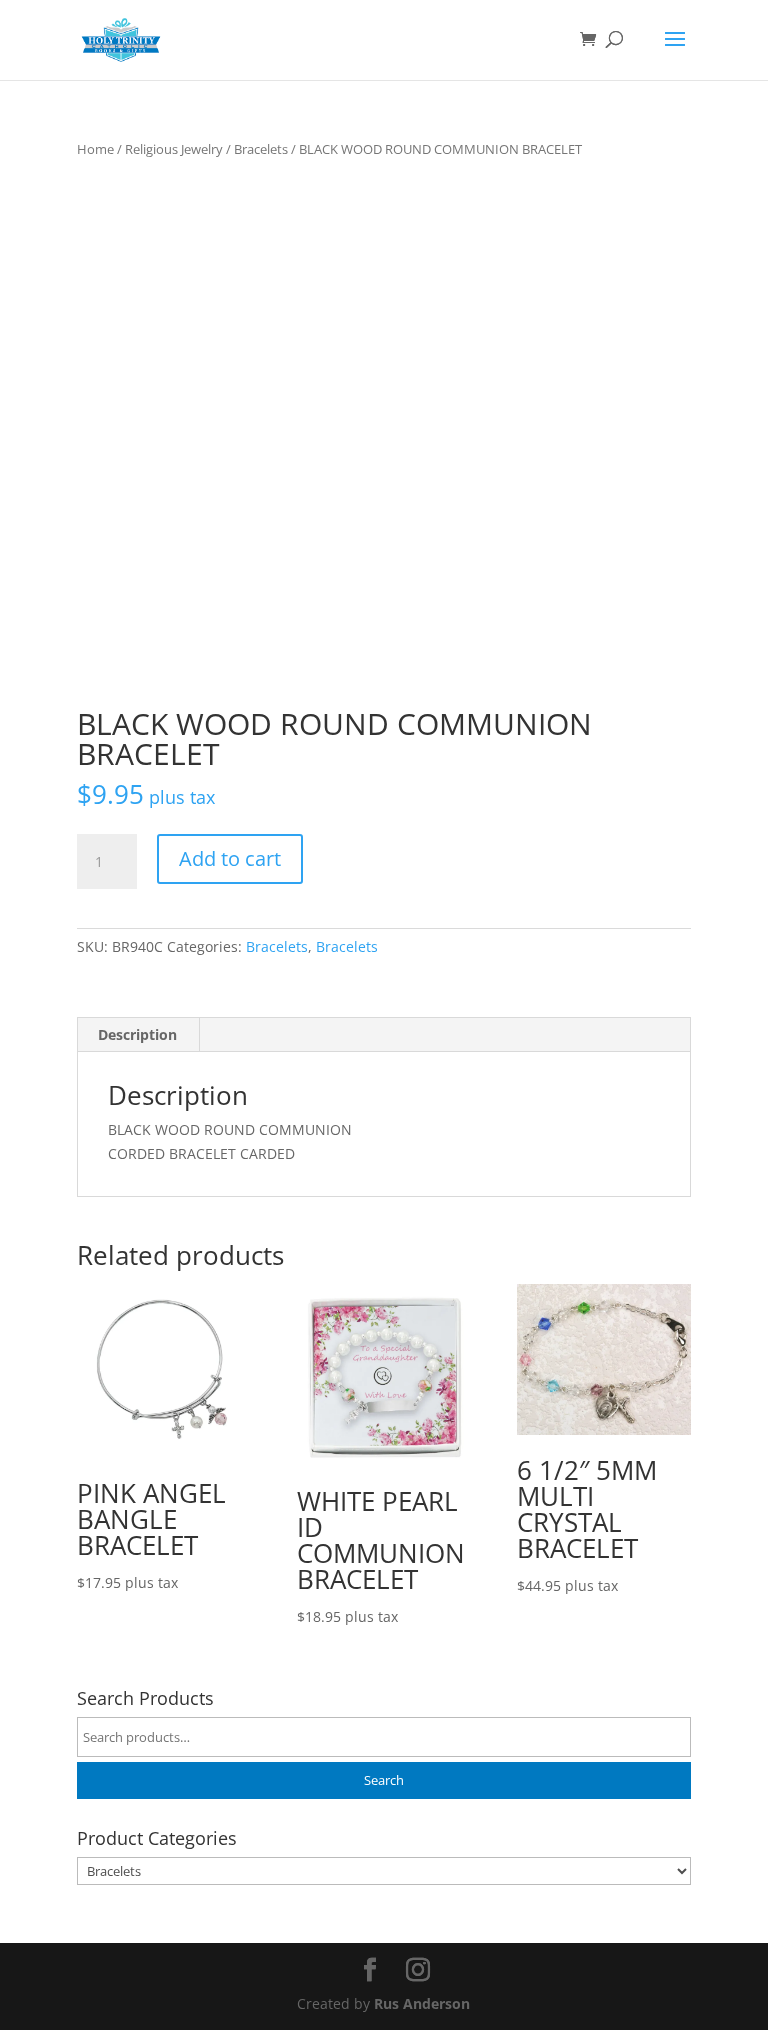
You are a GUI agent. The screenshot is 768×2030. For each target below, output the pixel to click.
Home (95, 149)
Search (384, 1780)
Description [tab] (137, 1034)
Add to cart (230, 858)
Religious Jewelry (174, 149)
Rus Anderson (422, 2003)
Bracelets (261, 149)
